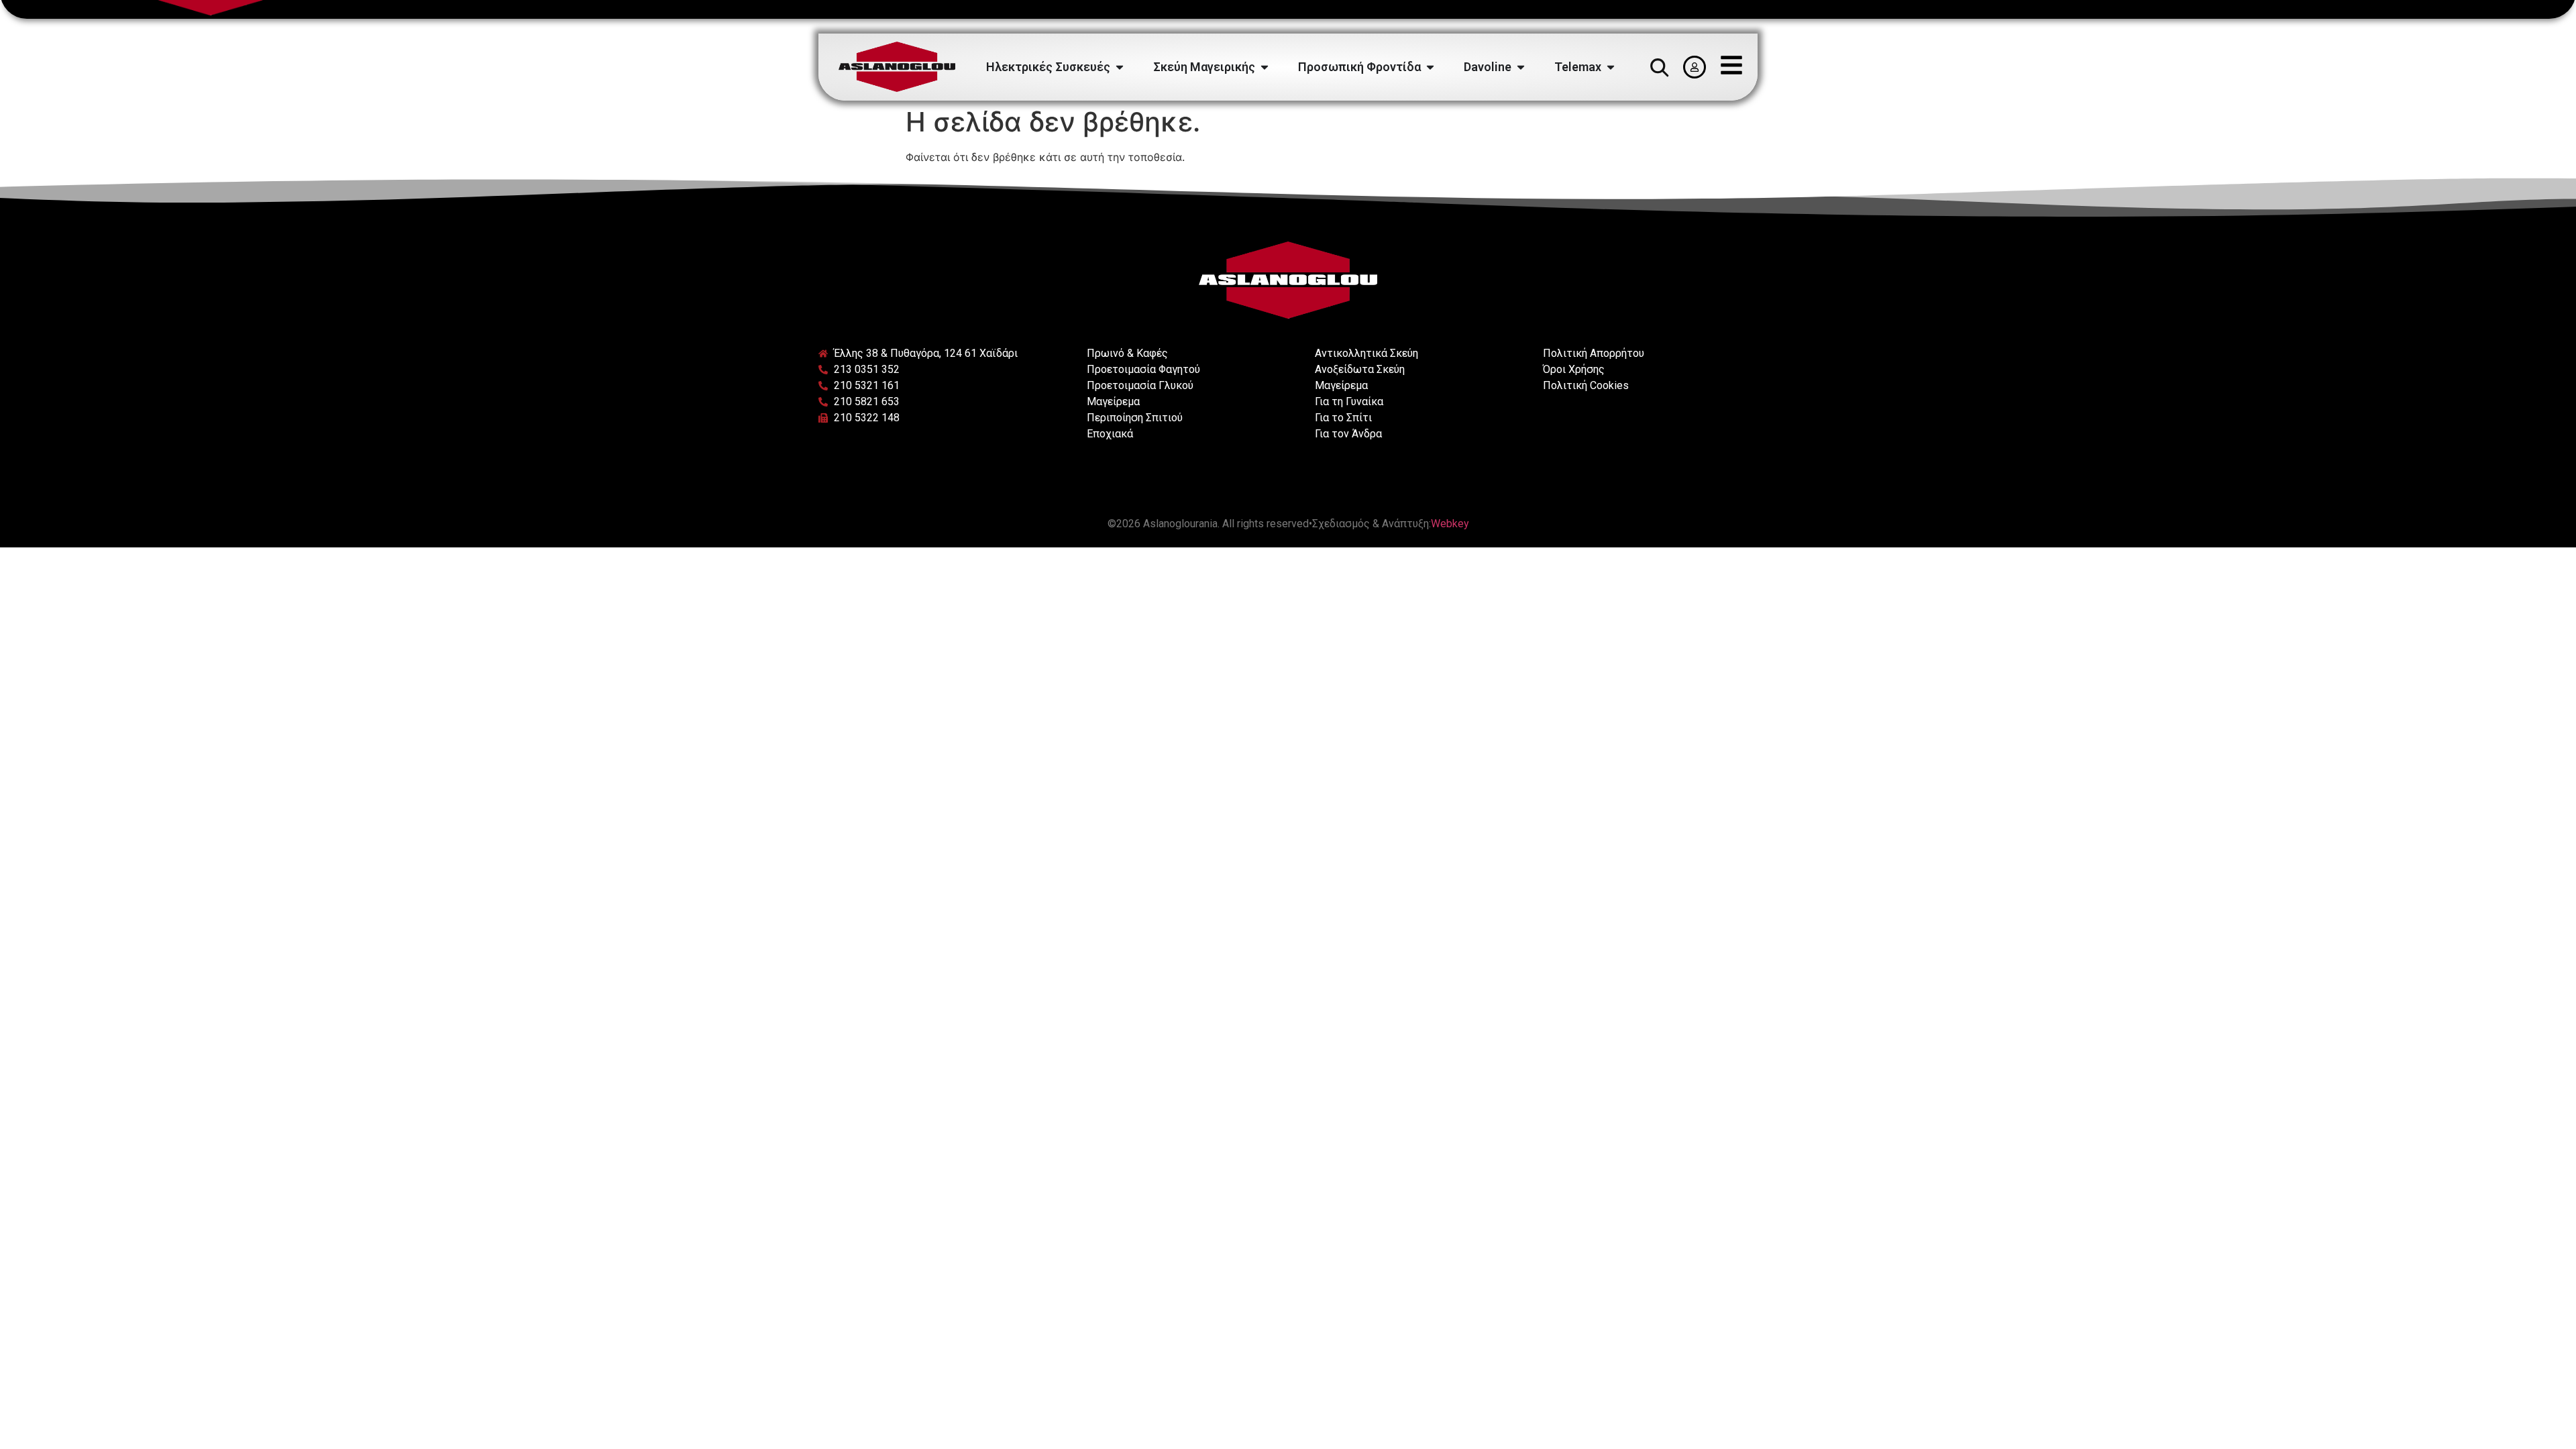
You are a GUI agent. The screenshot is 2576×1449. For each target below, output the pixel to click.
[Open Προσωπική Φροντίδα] (1430, 67)
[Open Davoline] (1521, 67)
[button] (1659, 67)
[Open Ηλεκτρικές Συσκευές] (1120, 67)
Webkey (1450, 524)
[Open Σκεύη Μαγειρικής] (1265, 67)
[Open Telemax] (1611, 67)
